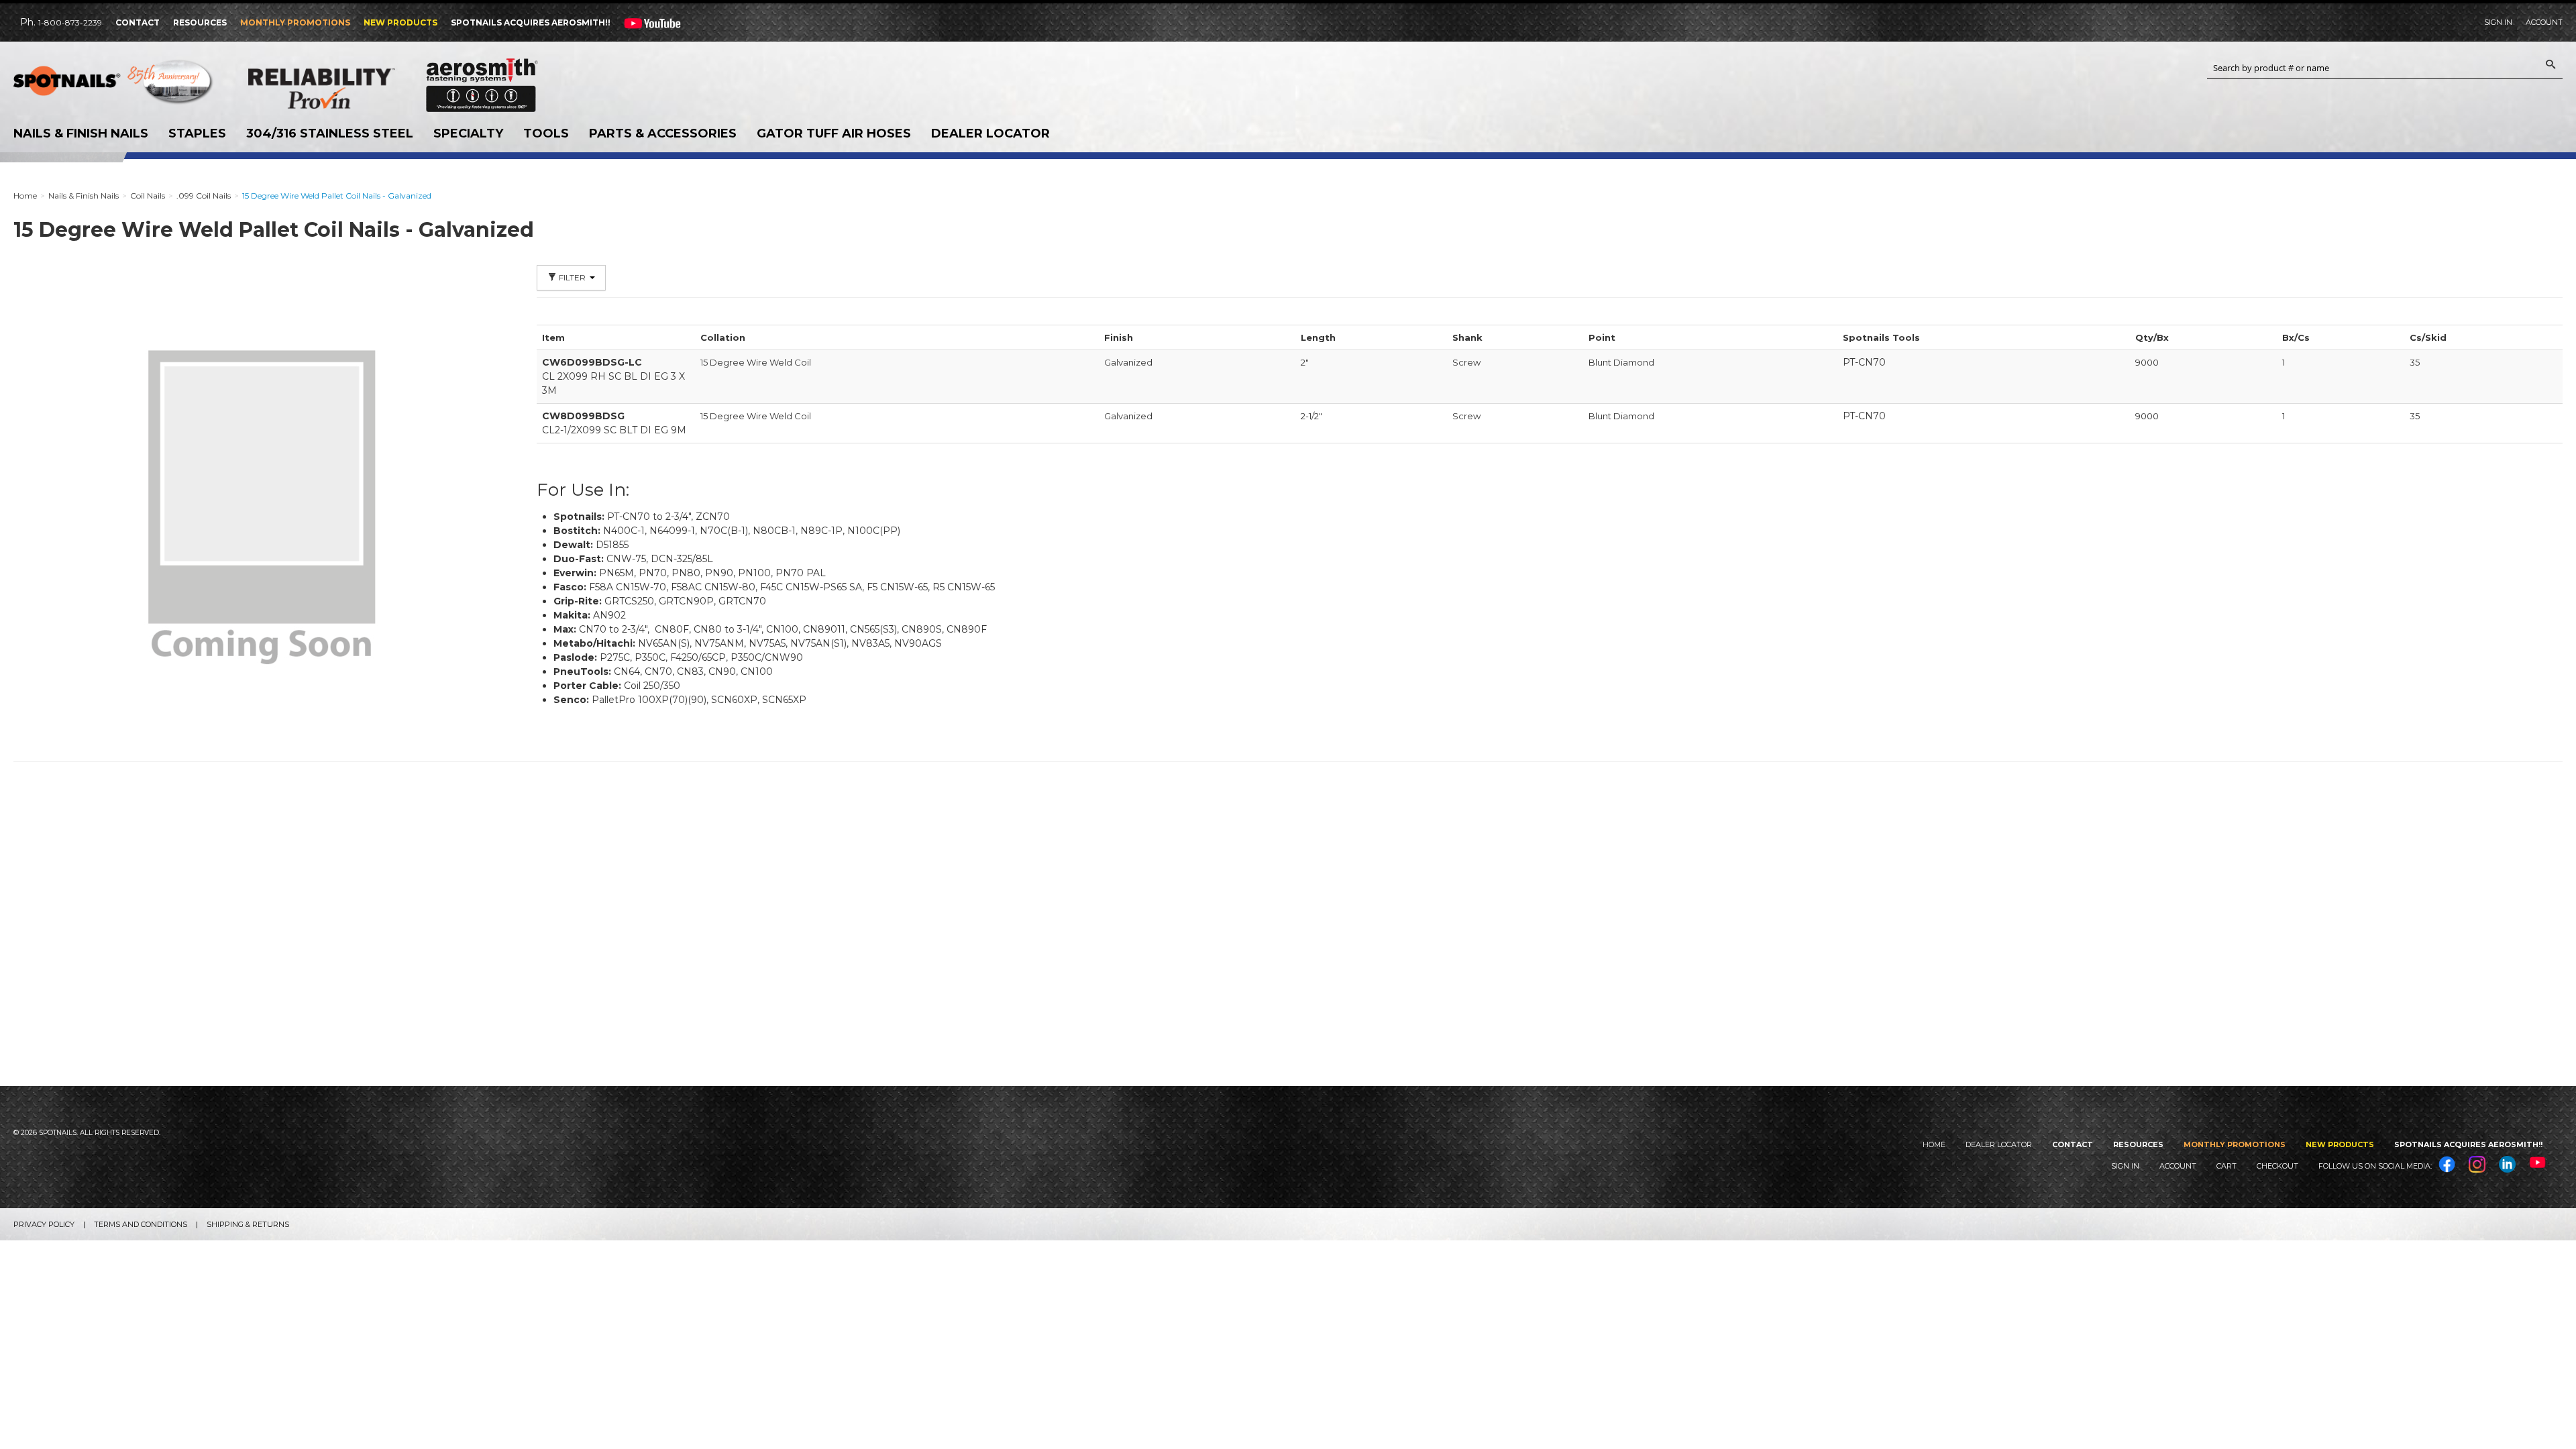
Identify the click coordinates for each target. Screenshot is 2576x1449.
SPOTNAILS (114, 85)
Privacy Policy (44, 1224)
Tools (546, 133)
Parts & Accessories (663, 133)
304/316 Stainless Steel (330, 133)
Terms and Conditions (141, 1224)
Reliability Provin (349, 88)
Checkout (2277, 1166)
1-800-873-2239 (70, 22)
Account (2544, 22)
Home (1934, 1144)
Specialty (468, 133)
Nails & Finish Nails (81, 133)
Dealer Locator (990, 133)
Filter (572, 277)
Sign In (2498, 22)
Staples (197, 133)
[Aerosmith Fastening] (482, 80)
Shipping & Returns (248, 1224)
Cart (2226, 1166)
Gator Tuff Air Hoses (834, 133)
